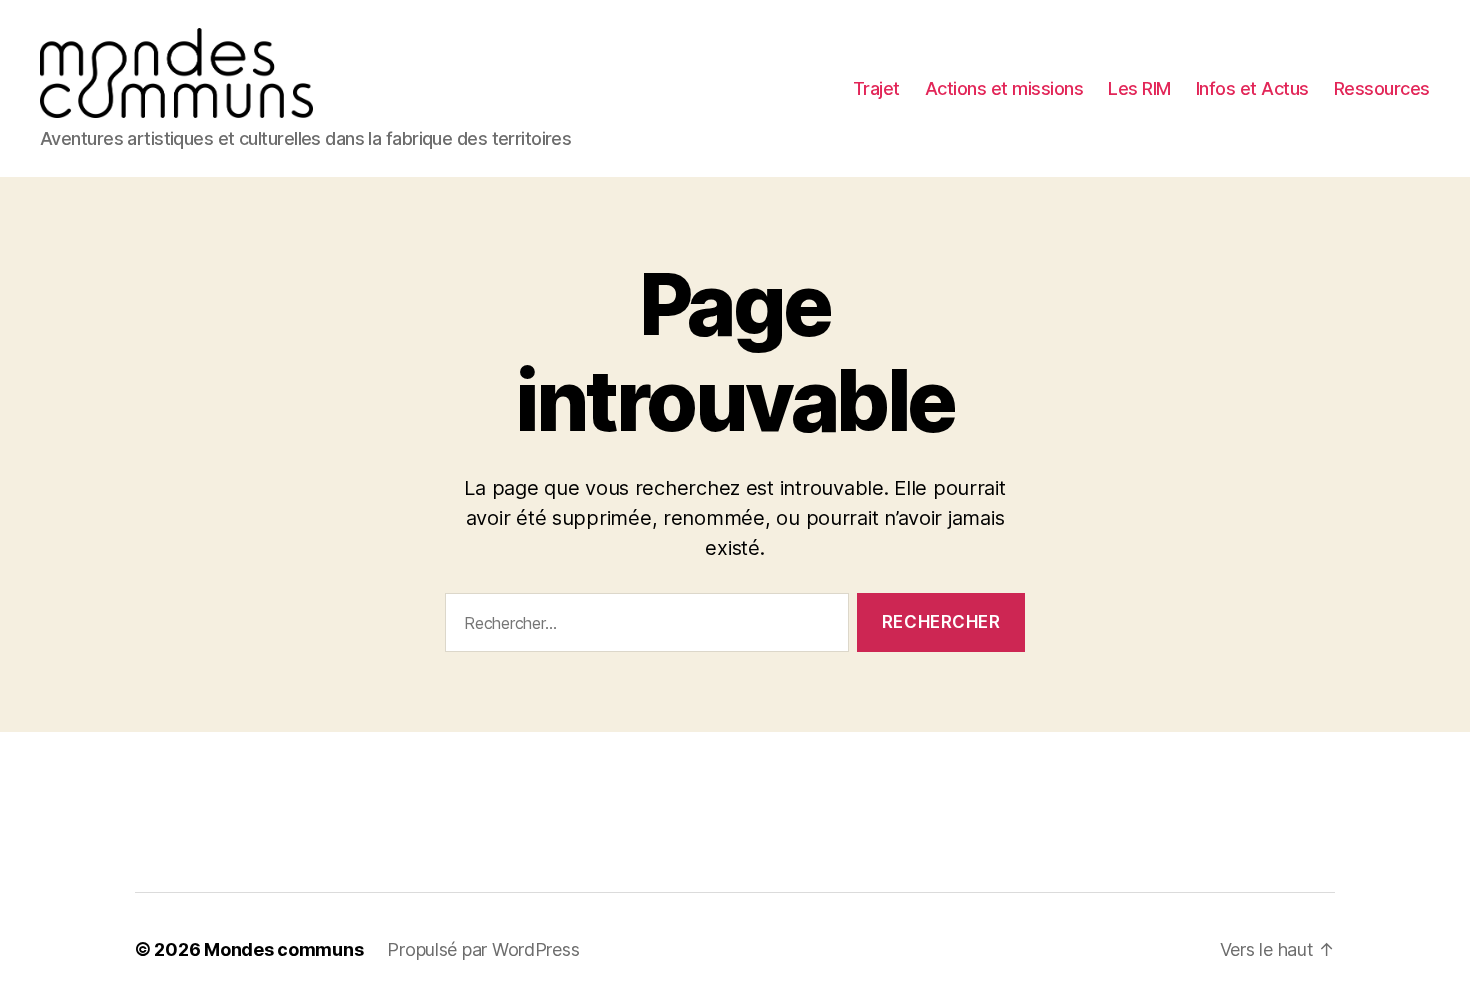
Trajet (876, 88)
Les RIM (1139, 88)
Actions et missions (1004, 88)
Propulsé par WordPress (483, 949)
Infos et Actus (1252, 88)
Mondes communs (283, 949)
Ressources (1382, 88)
